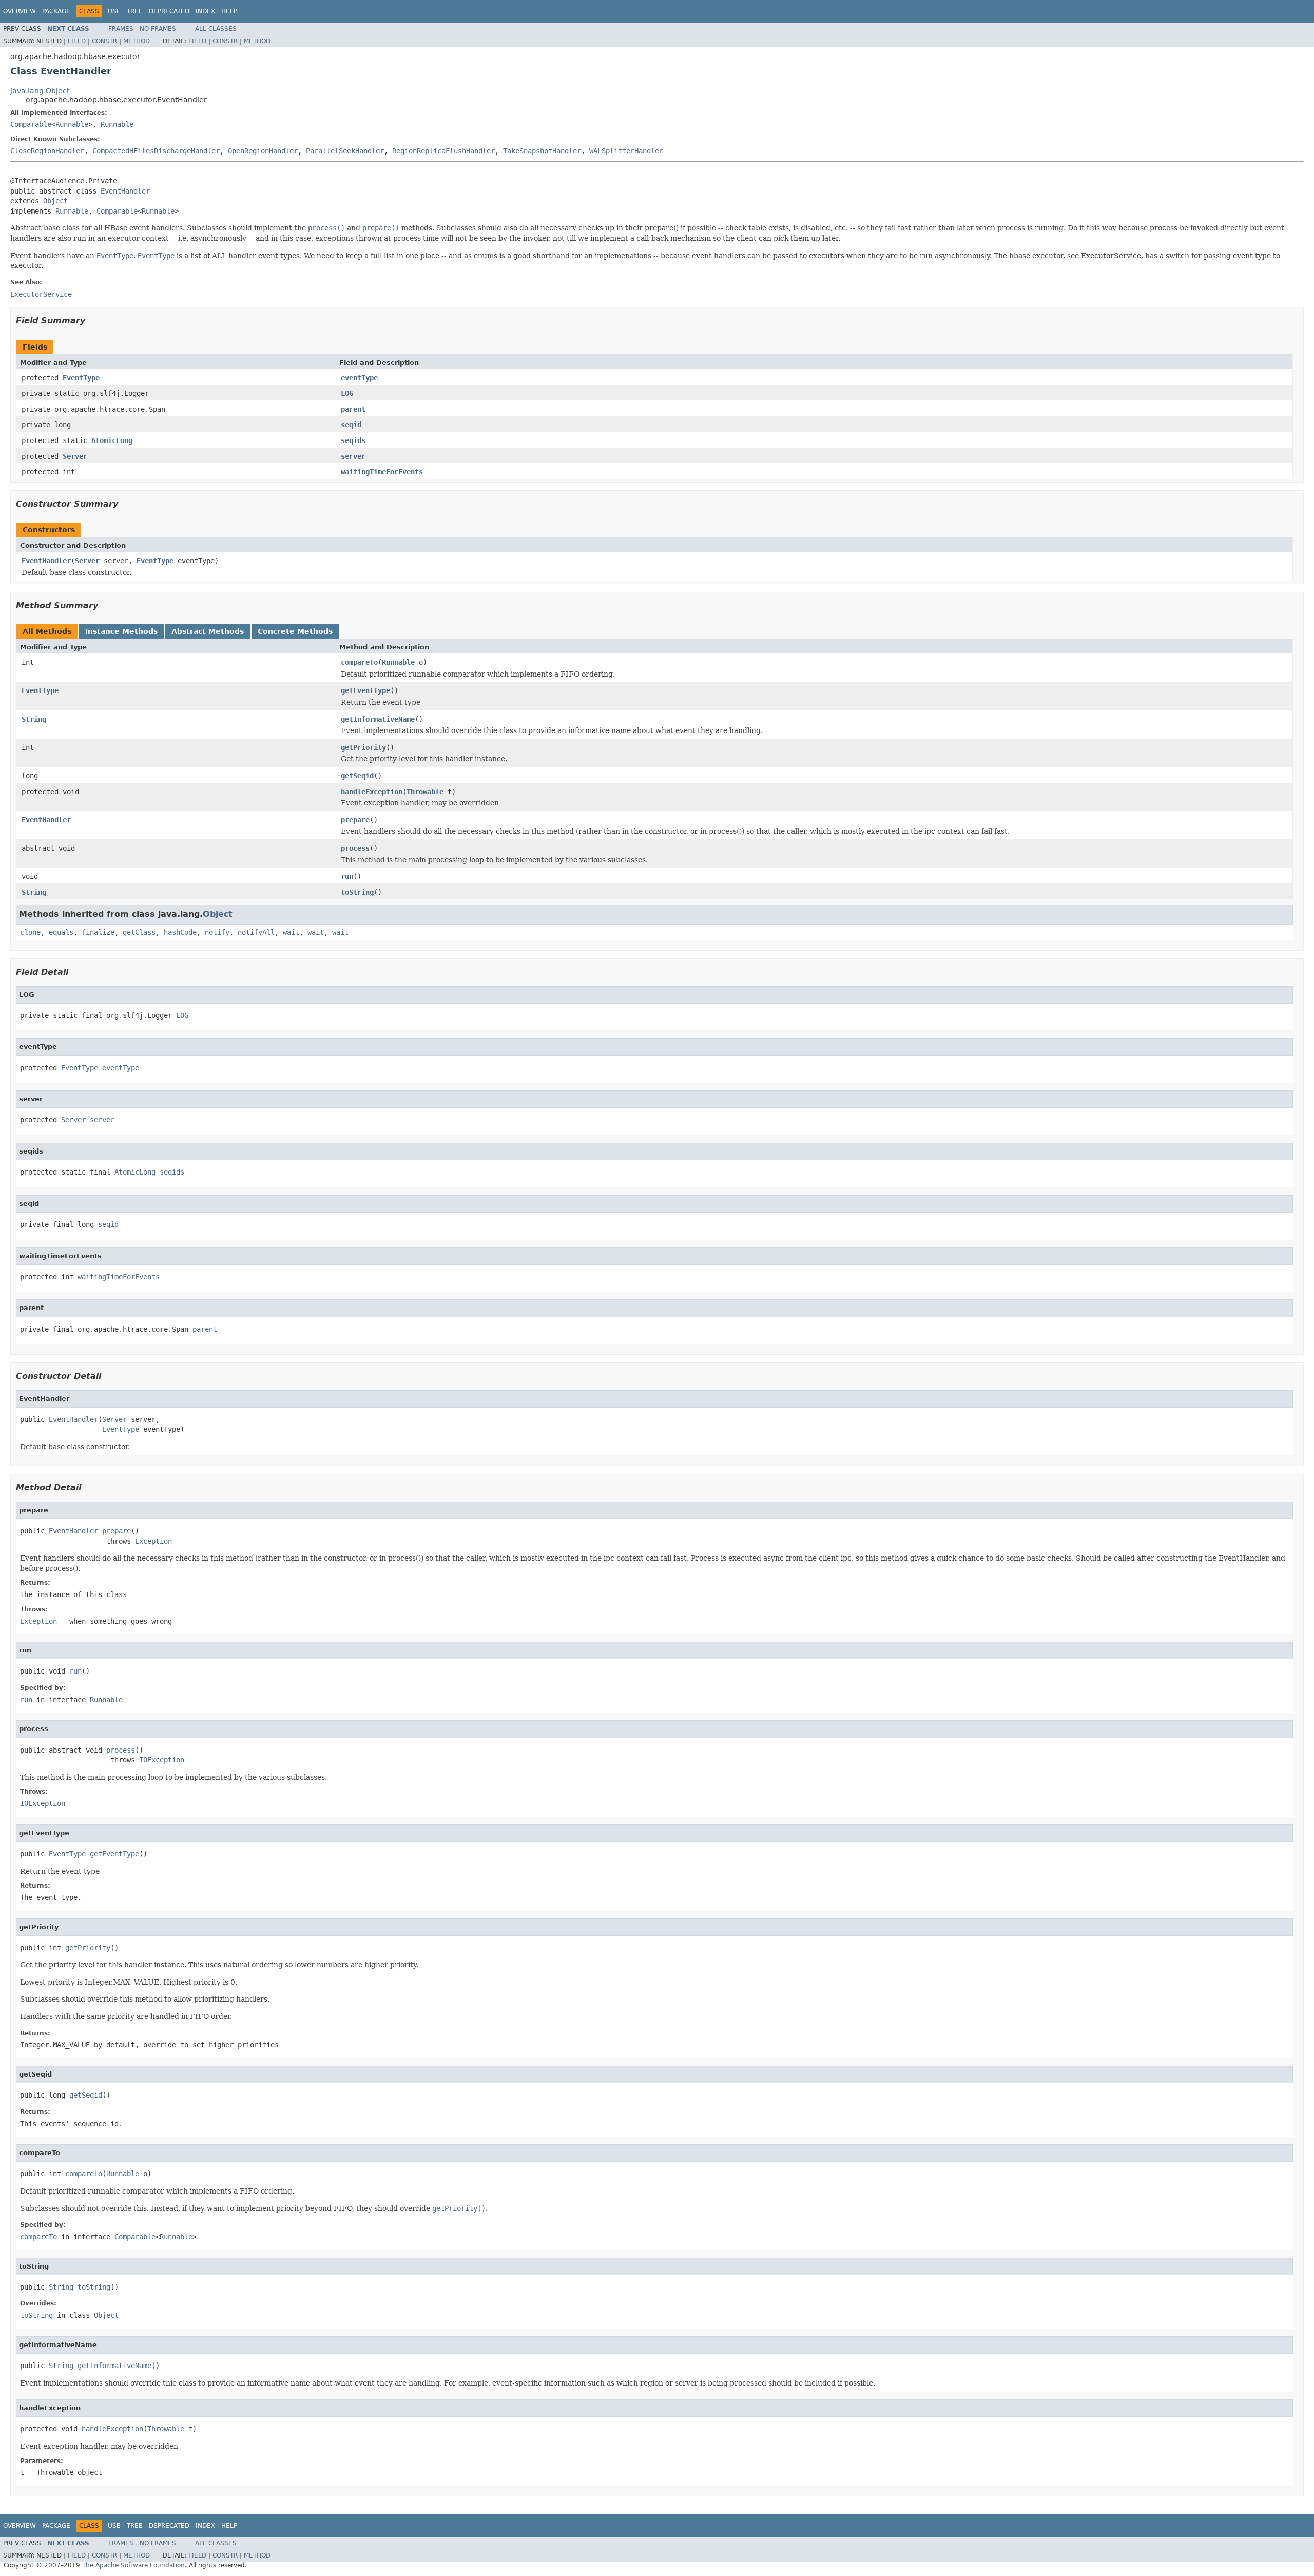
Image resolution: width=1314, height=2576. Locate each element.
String (34, 719)
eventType (359, 378)
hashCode (180, 932)
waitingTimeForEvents (382, 472)
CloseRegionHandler (47, 151)
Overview (20, 11)
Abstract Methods (208, 631)
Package (56, 11)
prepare (355, 820)
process (355, 848)
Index (205, 11)
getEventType (365, 690)
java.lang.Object (40, 91)
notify (217, 932)
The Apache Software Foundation (133, 2565)
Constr (104, 41)
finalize (98, 932)
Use (114, 11)
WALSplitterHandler (626, 151)
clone (30, 932)
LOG (347, 393)
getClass (139, 932)
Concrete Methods (295, 631)
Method (137, 41)
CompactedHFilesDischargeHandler (156, 151)
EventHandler (125, 191)
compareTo (359, 662)
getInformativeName (378, 719)
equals (61, 932)
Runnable (72, 124)
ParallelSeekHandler (345, 151)
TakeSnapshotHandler (542, 151)
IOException (162, 1760)
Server (75, 456)
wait (291, 932)
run (347, 876)
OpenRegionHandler (263, 151)
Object (55, 201)
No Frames (158, 29)
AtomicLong (112, 440)
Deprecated (169, 11)
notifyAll (256, 932)
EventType (81, 378)
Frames (121, 29)
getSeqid (357, 776)
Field (77, 41)
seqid (351, 425)
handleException (372, 792)
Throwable (425, 792)
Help (229, 11)
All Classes (216, 29)
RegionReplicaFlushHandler (443, 151)
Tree (135, 11)
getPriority (363, 747)
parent (353, 409)
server (353, 456)
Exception (153, 1541)
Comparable (31, 124)
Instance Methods (121, 631)
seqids (353, 440)
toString (357, 892)
